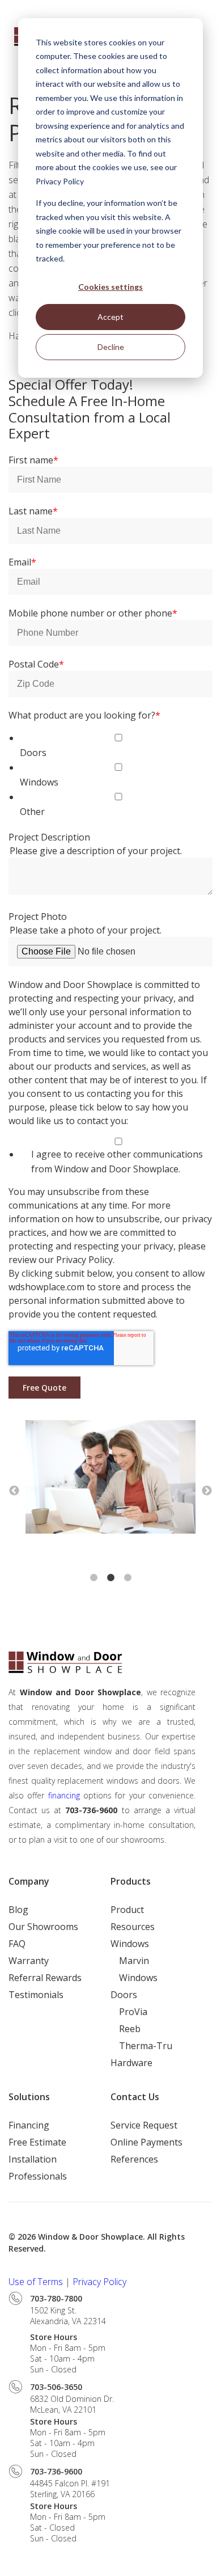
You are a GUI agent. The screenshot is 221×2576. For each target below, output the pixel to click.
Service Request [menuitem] (144, 2125)
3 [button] (127, 1578)
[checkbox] (110, 775)
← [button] (14, 1491)
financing (66, 1795)
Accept (110, 317)
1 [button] (93, 1578)
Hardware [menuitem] (131, 2063)
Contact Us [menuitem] (135, 2097)
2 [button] (110, 1578)
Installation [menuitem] (33, 2159)
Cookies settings (110, 287)
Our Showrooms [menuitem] (43, 1927)
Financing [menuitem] (29, 2125)
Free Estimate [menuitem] (37, 2142)
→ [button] (207, 1491)
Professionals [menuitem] (38, 2176)
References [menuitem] (134, 2159)
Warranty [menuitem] (29, 1961)
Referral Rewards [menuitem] (45, 1978)
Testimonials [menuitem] (36, 1995)
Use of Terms (36, 2282)
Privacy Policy (101, 2282)
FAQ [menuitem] (17, 1944)
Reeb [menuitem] (130, 2029)
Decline (111, 347)
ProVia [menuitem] (133, 2012)
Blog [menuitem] (18, 1910)
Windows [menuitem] (130, 1944)
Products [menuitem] (131, 1881)
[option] (110, 1479)
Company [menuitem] (29, 1881)
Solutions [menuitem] (29, 2097)
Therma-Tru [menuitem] (146, 2046)
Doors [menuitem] (124, 1995)
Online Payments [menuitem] (146, 2142)
